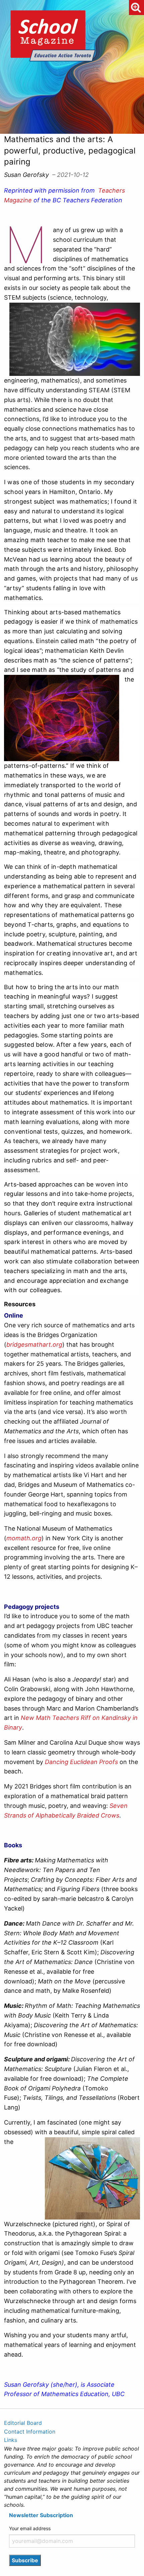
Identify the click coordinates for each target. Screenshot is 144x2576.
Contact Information (30, 2432)
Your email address (30, 2528)
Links (11, 2440)
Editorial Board (23, 2423)
